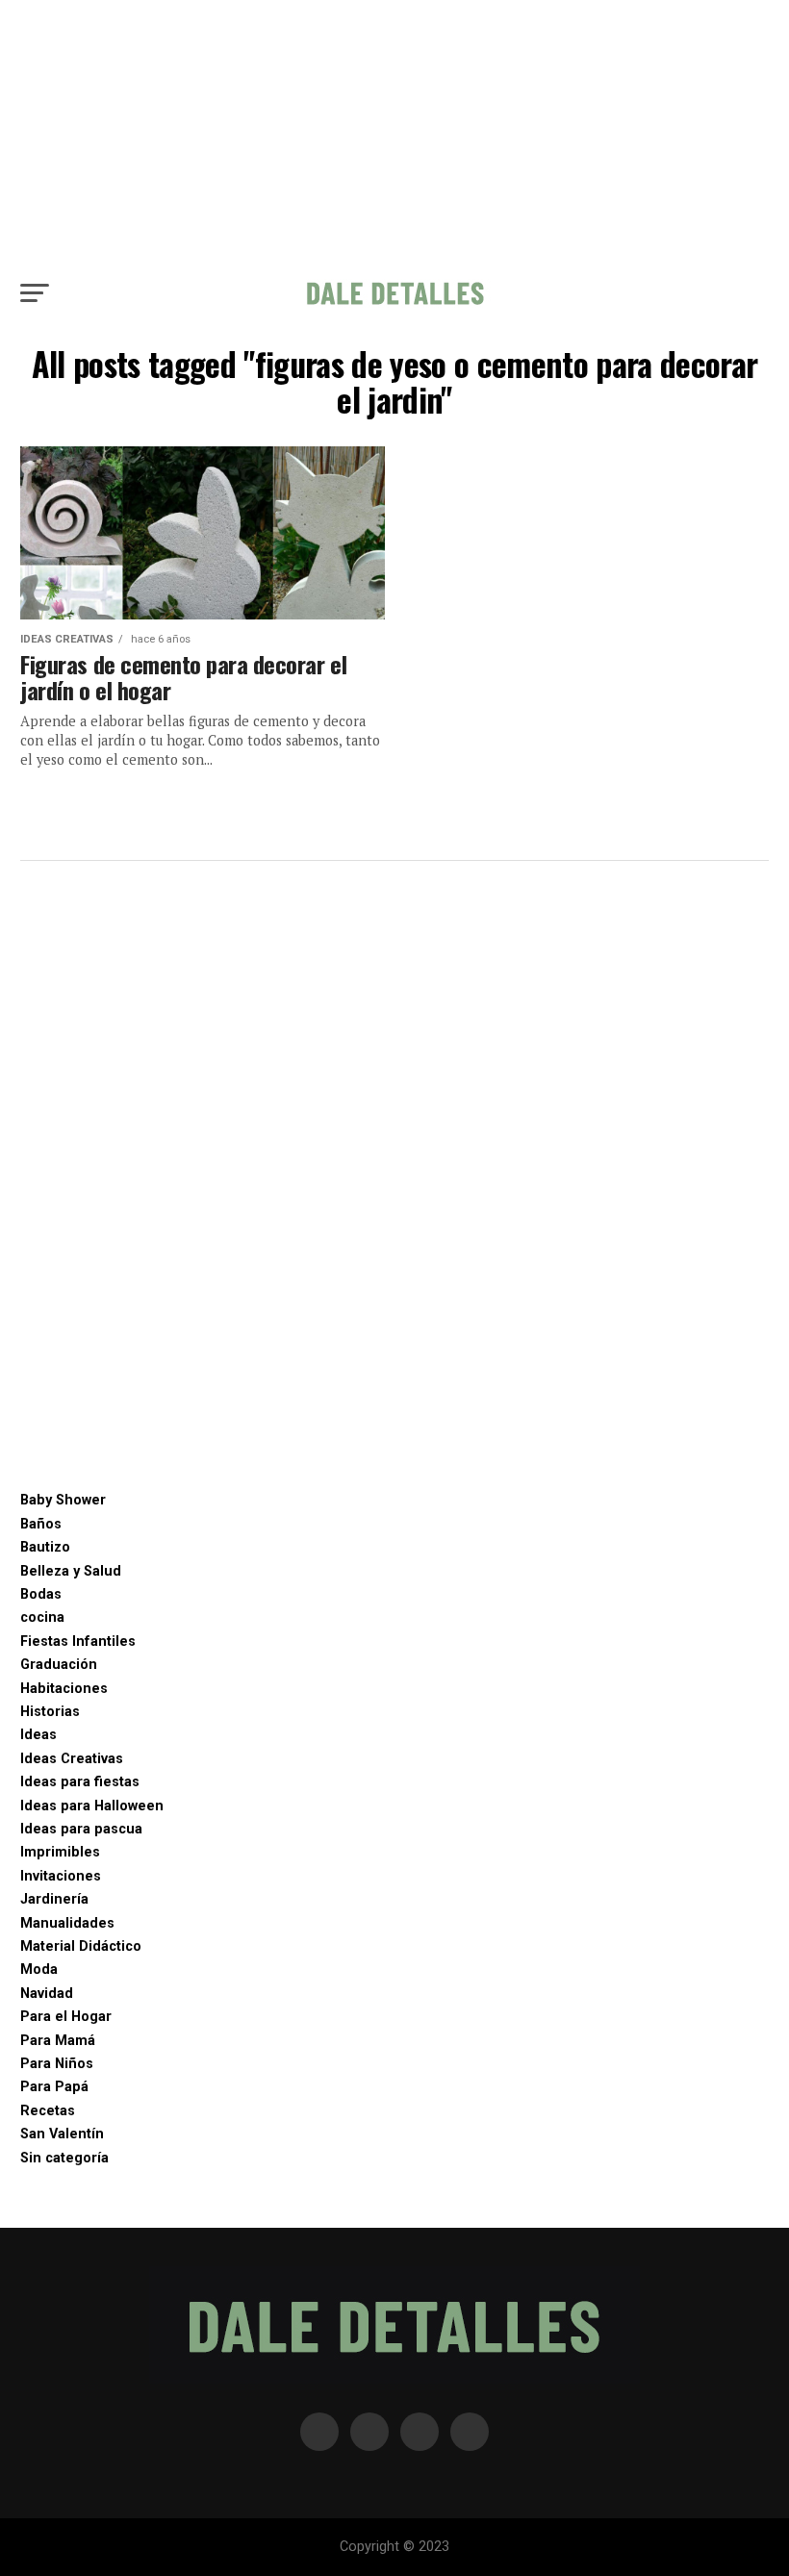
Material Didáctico (81, 1946)
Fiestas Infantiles (78, 1642)
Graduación (59, 1665)
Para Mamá (58, 2041)
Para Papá (54, 2087)
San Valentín (62, 2134)
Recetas (48, 2111)
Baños (41, 1524)
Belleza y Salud (71, 1571)
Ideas (38, 1735)
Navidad (47, 1994)
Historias (50, 1712)
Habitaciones (64, 1689)
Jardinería (54, 1899)
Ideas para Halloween (92, 1806)
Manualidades (67, 1923)
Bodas (41, 1594)
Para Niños (57, 2064)
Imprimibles (60, 1852)
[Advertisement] (394, 135)
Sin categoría (64, 2158)
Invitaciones (61, 1876)
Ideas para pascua (81, 1829)
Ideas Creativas (72, 1759)
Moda (39, 1970)
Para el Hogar (66, 2017)
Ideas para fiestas (80, 1782)
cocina (42, 1617)
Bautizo (45, 1547)
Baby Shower (63, 1500)
